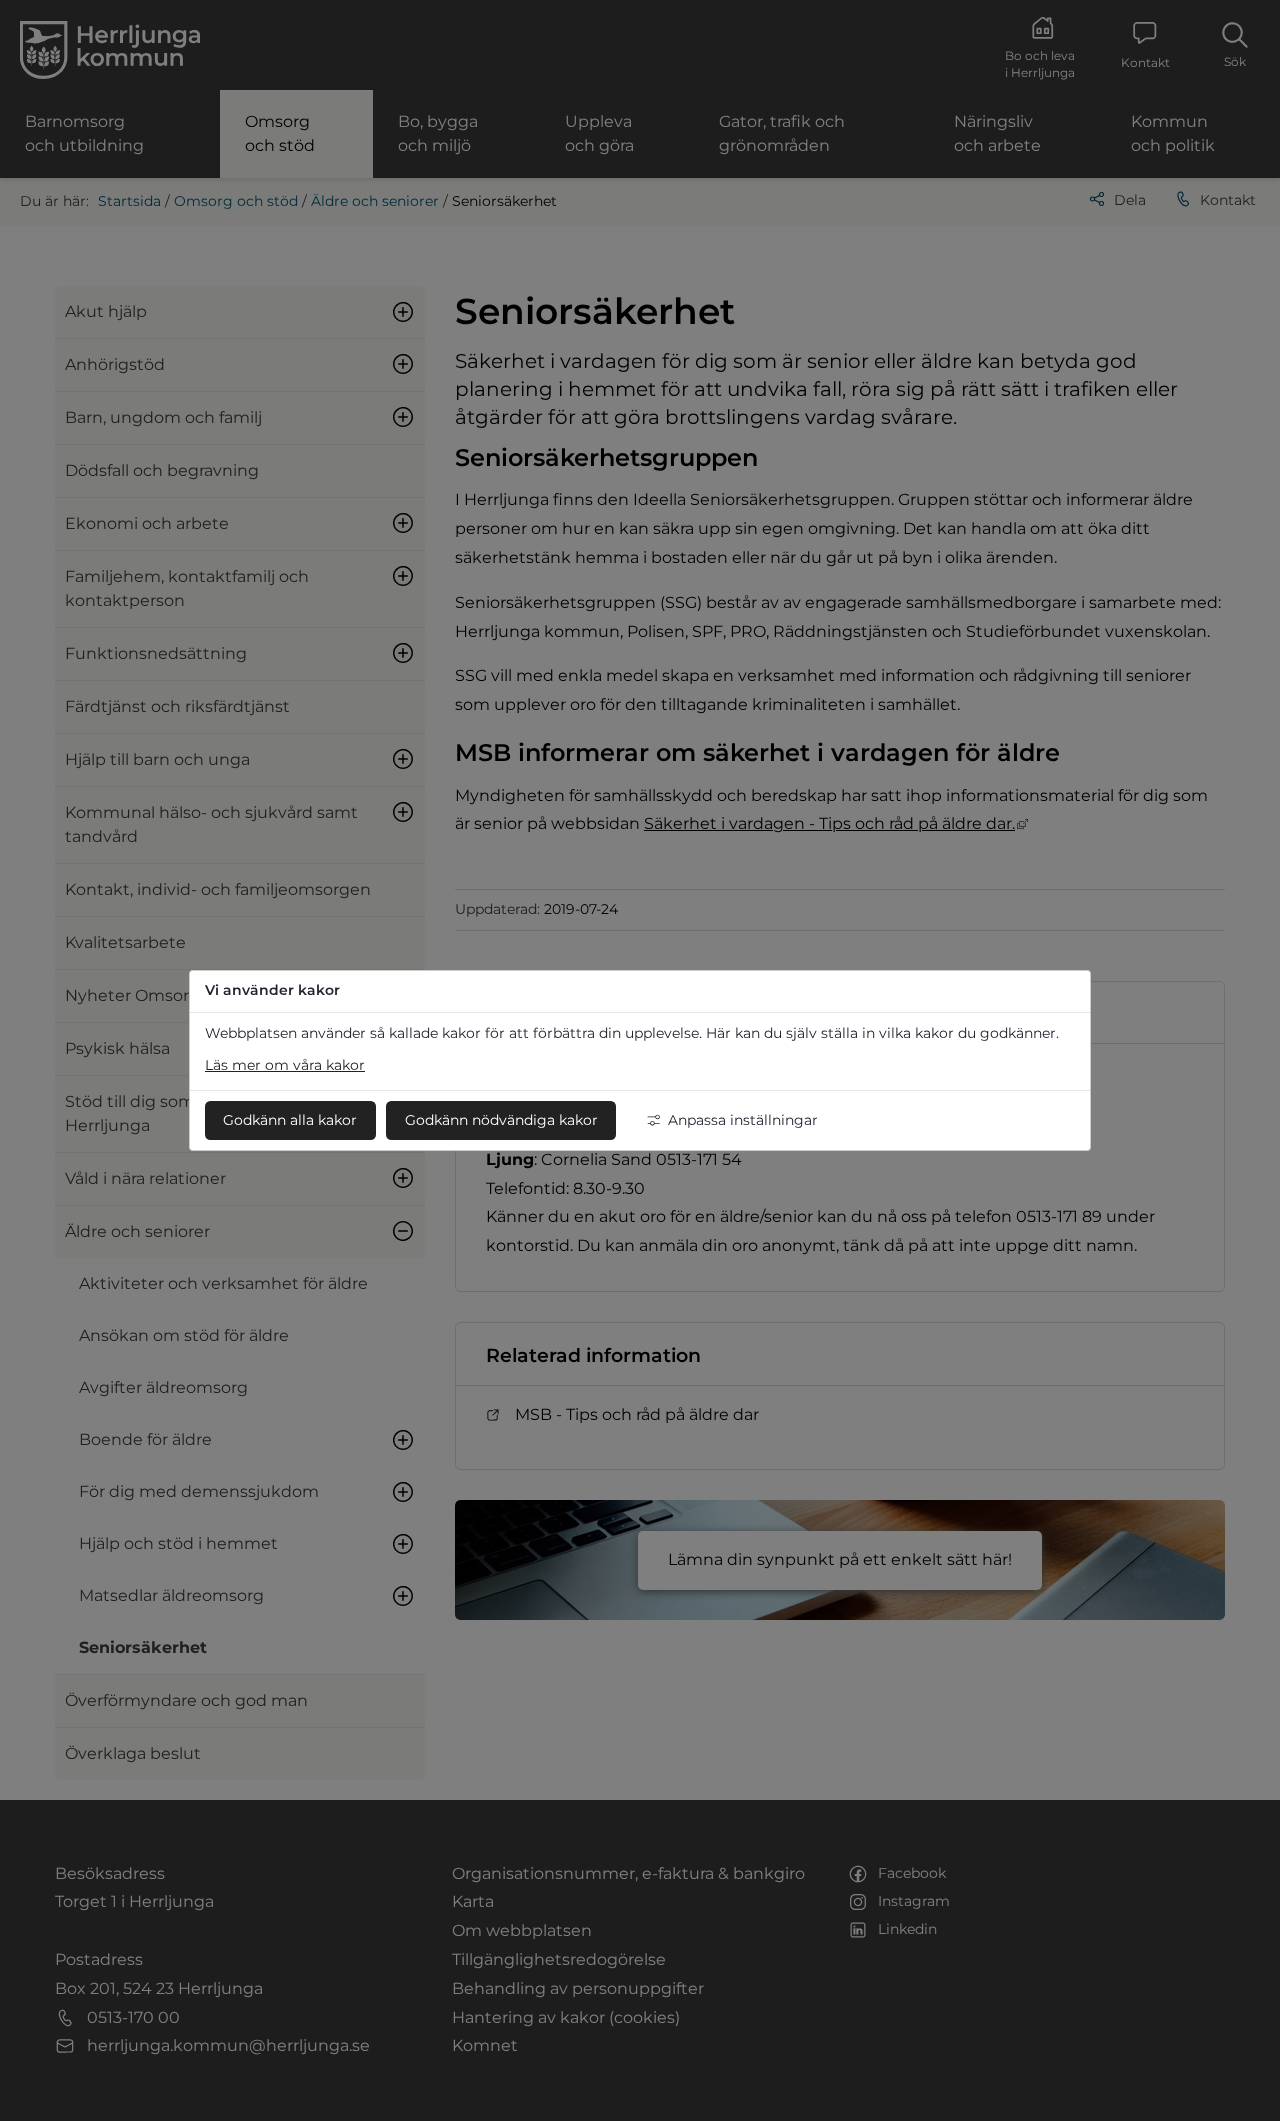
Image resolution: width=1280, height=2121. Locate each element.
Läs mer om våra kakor (285, 1065)
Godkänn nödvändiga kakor (501, 1120)
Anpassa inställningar (743, 1120)
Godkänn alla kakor (290, 1120)
